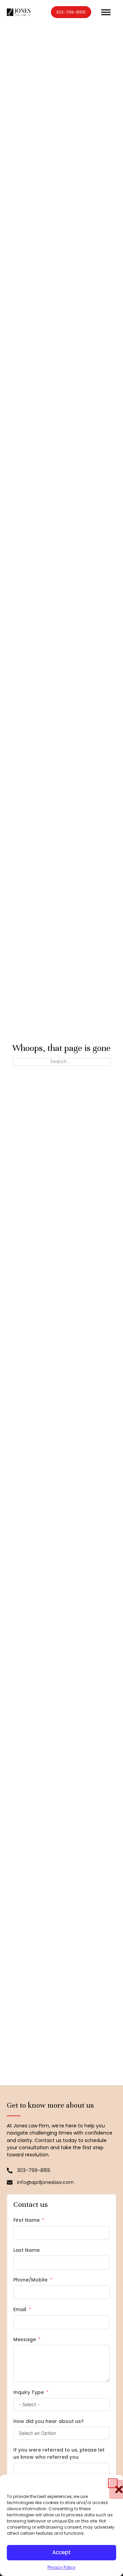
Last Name (26, 2250)
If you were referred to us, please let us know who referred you (59, 2453)
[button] (113, 2483)
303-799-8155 (71, 12)
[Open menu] (106, 12)
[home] (19, 12)
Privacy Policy (61, 2567)
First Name (26, 2220)
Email (20, 2309)
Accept (61, 2552)
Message (25, 2339)
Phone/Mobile (30, 2280)
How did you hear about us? (49, 2421)
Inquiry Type (29, 2392)
